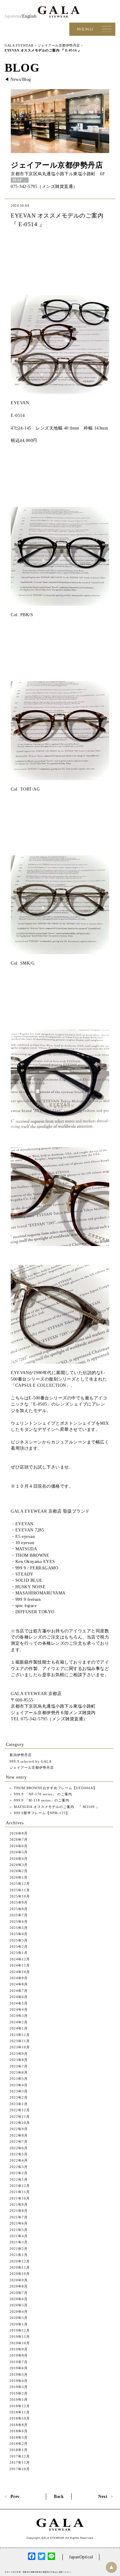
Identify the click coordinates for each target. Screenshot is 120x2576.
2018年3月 (19, 2437)
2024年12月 (20, 1959)
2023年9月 (19, 2054)
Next (103, 2497)
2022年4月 (19, 2160)
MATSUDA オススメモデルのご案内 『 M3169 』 (56, 1807)
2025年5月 (19, 1928)
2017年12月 (20, 2456)
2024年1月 (19, 2028)
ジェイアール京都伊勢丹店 (57, 165)
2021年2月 (19, 2249)
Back (59, 2497)
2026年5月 (19, 1852)
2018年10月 (20, 2418)
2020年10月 (20, 2274)
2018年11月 (20, 2412)
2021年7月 (19, 2217)
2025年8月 (19, 1909)
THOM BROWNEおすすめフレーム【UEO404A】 (55, 1788)
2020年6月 (19, 2299)
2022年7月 (19, 2142)
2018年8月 (19, 2425)
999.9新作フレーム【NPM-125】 (41, 1813)
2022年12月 (20, 2110)
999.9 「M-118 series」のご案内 (41, 1800)
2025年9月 (19, 1902)
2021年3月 (19, 2242)
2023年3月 (19, 2091)
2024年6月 (19, 1997)
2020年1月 (19, 2324)
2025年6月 (19, 1922)
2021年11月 (20, 2192)
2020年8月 (19, 2286)
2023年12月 (20, 2035)
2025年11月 (20, 1890)
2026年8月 (19, 1833)
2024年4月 (19, 2009)
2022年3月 (19, 2167)
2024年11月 (20, 1965)
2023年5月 (19, 2079)
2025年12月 (20, 1884)
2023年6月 (19, 2072)
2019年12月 (20, 2330)
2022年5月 (19, 2154)
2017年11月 (20, 2462)
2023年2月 (19, 2097)
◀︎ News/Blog (18, 79)
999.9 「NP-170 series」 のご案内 (42, 1794)
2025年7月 (19, 1915)
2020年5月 (19, 2305)
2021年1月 (19, 2255)
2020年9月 (19, 2280)
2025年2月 (19, 1947)
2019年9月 (19, 2349)
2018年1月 (19, 2450)
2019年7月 (19, 2362)
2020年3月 (19, 2318)
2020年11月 (20, 2267)
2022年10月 (20, 2123)
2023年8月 (19, 2060)
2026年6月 (19, 1846)
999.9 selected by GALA (31, 1761)
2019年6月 (19, 2368)
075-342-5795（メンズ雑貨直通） (44, 187)
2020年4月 (19, 2312)
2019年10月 (20, 2343)
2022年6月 (19, 2148)
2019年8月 (19, 2355)
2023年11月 (20, 2041)
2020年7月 (19, 2293)
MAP (18, 180)
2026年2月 (19, 1871)
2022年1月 (19, 2179)
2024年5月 (19, 2003)
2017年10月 (20, 2469)
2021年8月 (19, 2211)
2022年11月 (20, 2117)
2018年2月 (19, 2444)
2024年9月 (19, 1978)
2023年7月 (19, 2066)
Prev (15, 2497)
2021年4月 (19, 2236)
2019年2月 (19, 2393)
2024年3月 (19, 2016)
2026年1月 (19, 1877)
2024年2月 (19, 2022)
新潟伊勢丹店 (21, 1755)
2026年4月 (19, 1859)
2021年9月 (19, 2204)
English (29, 16)
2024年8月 (19, 1984)
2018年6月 (19, 2431)
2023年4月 (19, 2085)
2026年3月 (19, 1865)
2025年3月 (19, 1940)
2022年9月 (19, 2129)
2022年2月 (19, 2173)
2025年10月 (20, 1896)
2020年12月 (20, 2261)
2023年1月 (19, 2104)
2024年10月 (20, 1972)
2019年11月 (20, 2337)
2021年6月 (19, 2223)
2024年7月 (19, 1991)
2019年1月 (19, 2399)
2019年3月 (19, 2387)
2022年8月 (19, 2135)
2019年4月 (19, 2381)
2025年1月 (19, 1953)
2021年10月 (20, 2198)
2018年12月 (20, 2406)
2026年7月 (19, 1839)
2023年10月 (20, 2047)
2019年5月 (19, 2374)
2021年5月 (19, 2230)
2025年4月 (19, 1934)
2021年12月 (20, 2186)
